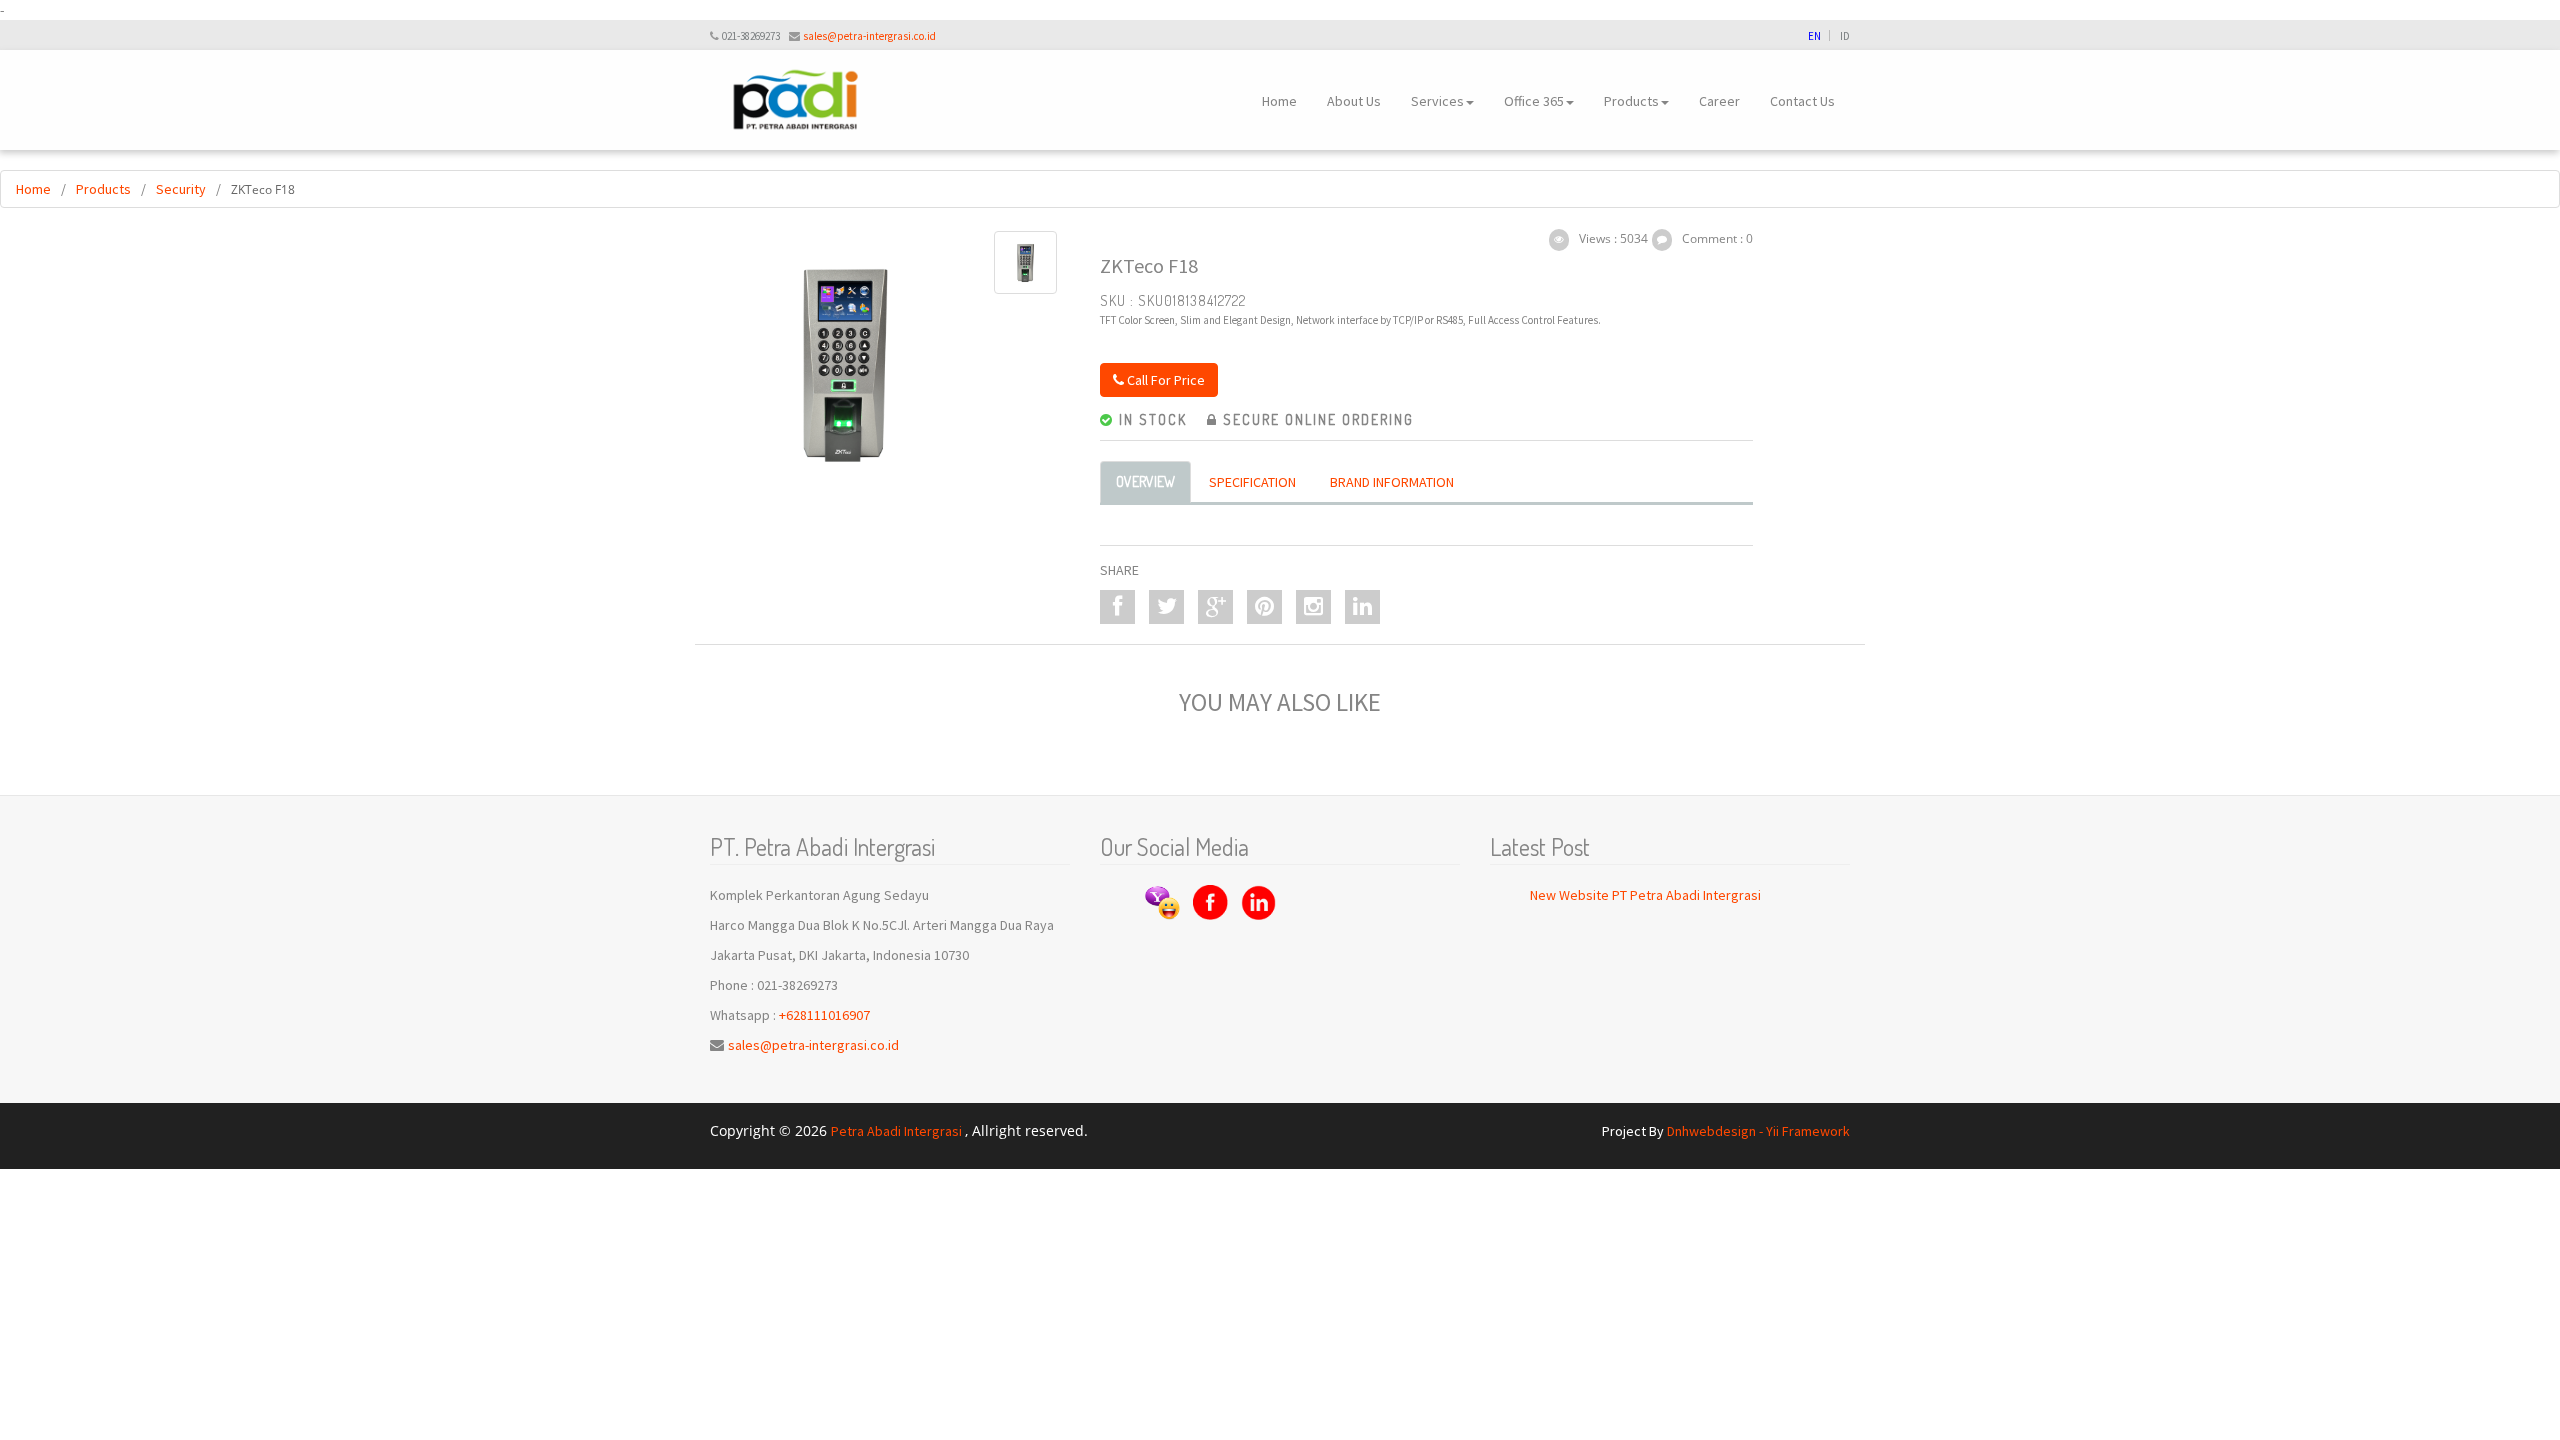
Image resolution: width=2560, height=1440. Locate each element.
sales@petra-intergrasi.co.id (869, 36)
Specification (1252, 482)
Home (1279, 101)
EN (1814, 36)
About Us (1354, 101)
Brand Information (1392, 482)
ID (1845, 36)
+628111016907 (824, 1015)
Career (1719, 101)
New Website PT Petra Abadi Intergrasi (1645, 895)
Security (181, 189)
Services (1437, 101)
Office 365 (1534, 101)
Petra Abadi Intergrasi (898, 1131)
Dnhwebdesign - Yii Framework (1758, 1131)
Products (1631, 101)
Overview (1145, 481)
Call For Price (1164, 380)
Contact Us (1802, 101)
